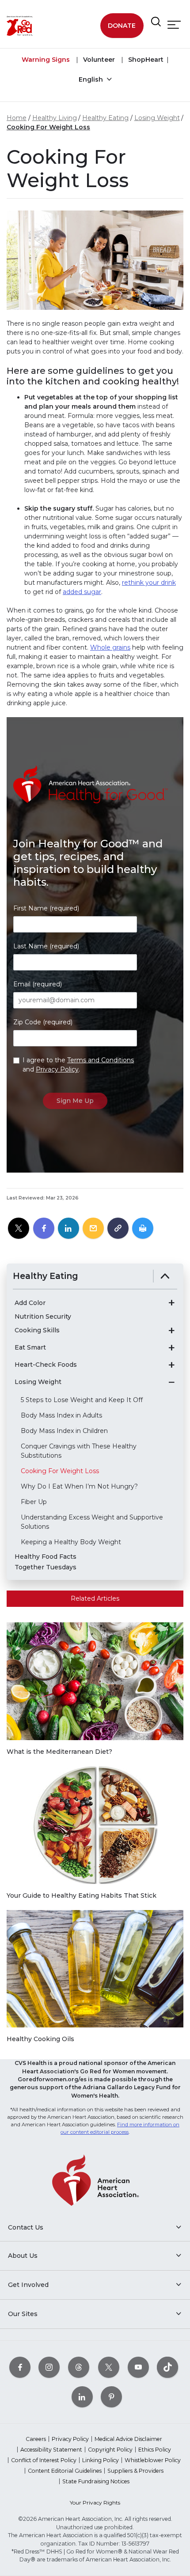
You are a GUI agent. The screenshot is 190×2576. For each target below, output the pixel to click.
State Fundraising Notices (96, 2481)
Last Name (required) (46, 946)
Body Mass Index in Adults (61, 1415)
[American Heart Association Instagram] (49, 2367)
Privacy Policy (57, 1069)
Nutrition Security (43, 1317)
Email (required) (38, 984)
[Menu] (174, 25)
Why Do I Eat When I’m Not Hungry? (79, 1486)
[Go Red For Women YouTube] (138, 2367)
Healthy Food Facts (46, 1557)
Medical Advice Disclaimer (128, 2439)
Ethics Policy (155, 2450)
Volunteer (98, 60)
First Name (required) (46, 908)
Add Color (30, 1303)
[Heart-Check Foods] (171, 1365)
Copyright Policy (110, 2450)
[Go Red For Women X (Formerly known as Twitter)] (109, 2367)
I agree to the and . (78, 1065)
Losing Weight (157, 118)
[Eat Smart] (171, 1348)
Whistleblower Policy (153, 2460)
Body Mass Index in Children (64, 1431)
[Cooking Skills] (171, 1331)
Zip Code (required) (43, 1022)
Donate (122, 26)
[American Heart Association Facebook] (20, 2367)
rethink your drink (149, 583)
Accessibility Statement (51, 2450)
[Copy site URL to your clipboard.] (118, 1229)
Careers (36, 2439)
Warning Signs (46, 60)
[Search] (156, 22)
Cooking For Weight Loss (48, 127)
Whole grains (110, 647)
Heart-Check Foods (46, 1365)
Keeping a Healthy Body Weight (71, 1542)
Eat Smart (30, 1348)
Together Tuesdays (46, 1567)
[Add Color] (171, 1303)
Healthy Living (55, 118)
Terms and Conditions (101, 1060)
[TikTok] (167, 2367)
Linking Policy (101, 2460)
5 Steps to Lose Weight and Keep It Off (82, 1400)
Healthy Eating (105, 118)
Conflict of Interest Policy (44, 2460)
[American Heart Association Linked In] (82, 2397)
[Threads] (79, 2367)
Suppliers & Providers (135, 2471)
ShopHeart (145, 60)
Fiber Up (34, 1502)
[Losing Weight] (171, 1382)
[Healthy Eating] (165, 1276)
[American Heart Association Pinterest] (111, 2397)
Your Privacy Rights (95, 2503)
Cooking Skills (37, 1330)
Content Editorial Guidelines (65, 2471)
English (92, 79)
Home (17, 118)
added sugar (82, 592)
